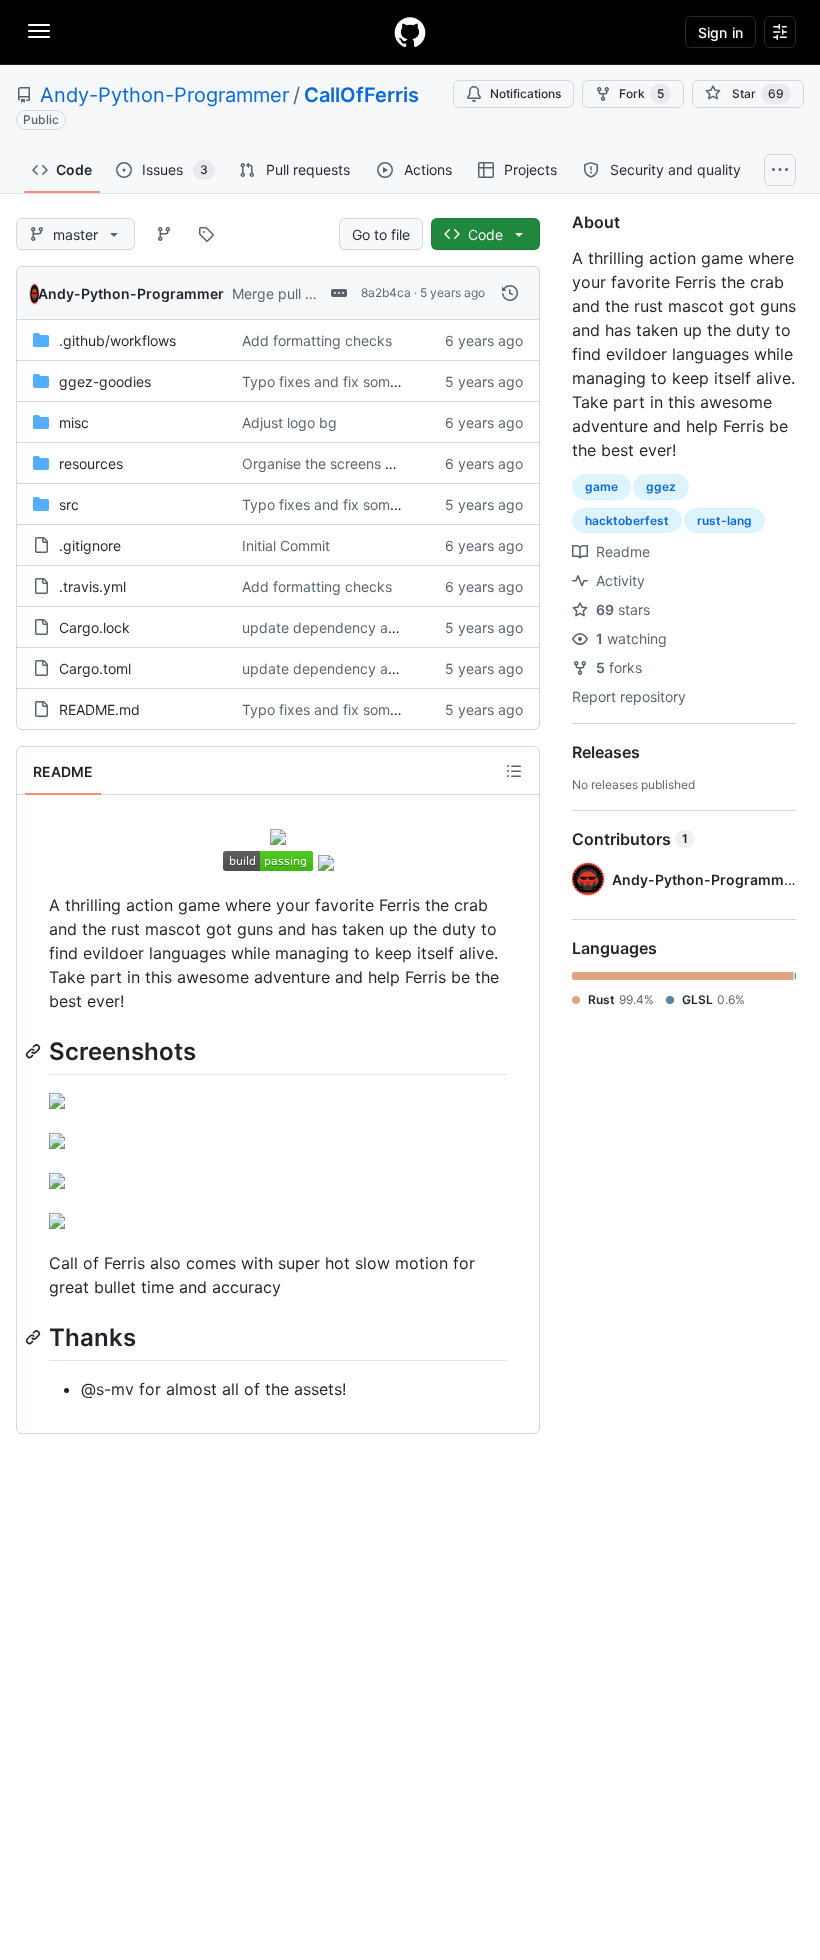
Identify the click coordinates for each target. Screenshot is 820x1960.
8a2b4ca (386, 292)
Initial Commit (286, 545)
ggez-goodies (105, 381)
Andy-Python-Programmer (164, 95)
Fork (641, 93)
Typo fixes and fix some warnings (351, 381)
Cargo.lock (94, 627)
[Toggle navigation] (39, 31)
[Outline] (514, 771)
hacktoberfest (627, 520)
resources (91, 463)
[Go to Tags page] (206, 234)
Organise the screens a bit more (346, 463)
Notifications (525, 93)
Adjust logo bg (289, 422)
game (601, 486)
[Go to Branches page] (164, 234)
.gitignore (90, 545)
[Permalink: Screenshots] (35, 1051)
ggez (661, 486)
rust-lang (724, 520)
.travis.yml (92, 586)
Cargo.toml (95, 668)
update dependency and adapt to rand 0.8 (383, 627)
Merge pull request (293, 293)
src (69, 504)
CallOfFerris (361, 95)
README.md (99, 709)
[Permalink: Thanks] (35, 1337)
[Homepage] (410, 32)
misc (74, 422)
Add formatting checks (317, 340)
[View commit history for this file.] (510, 293)
